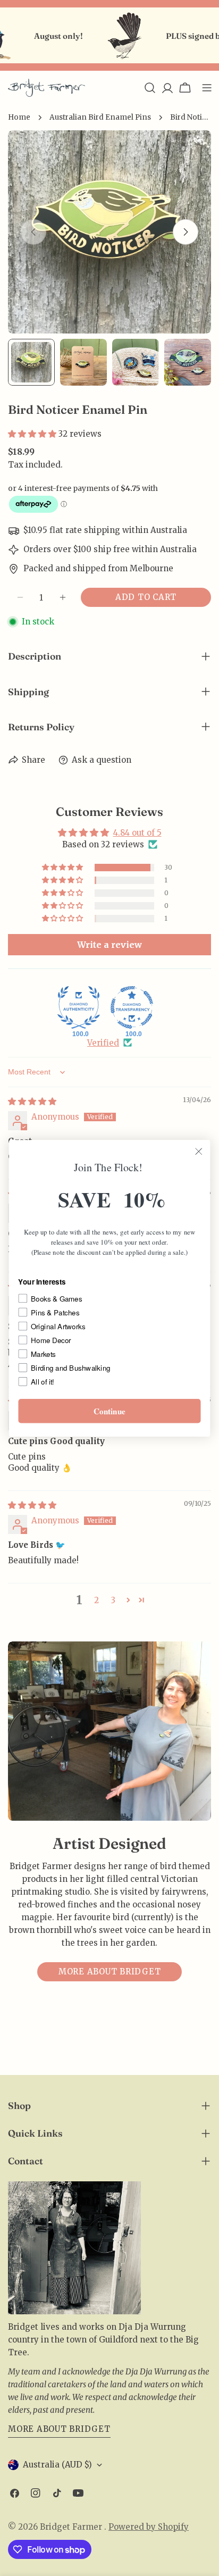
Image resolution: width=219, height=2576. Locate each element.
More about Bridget (110, 1971)
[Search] (150, 88)
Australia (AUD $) (57, 2465)
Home (19, 117)
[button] (33, 434)
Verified (103, 1043)
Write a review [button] (109, 945)
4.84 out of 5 (137, 833)
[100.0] (79, 1007)
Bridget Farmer (72, 2527)
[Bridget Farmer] (110, 36)
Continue (109, 1411)
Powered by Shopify (149, 2527)
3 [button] (113, 1600)
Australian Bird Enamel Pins (100, 117)
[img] (32, 1101)
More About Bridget (59, 2429)
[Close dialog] (199, 1151)
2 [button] (96, 1600)
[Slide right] (186, 232)
